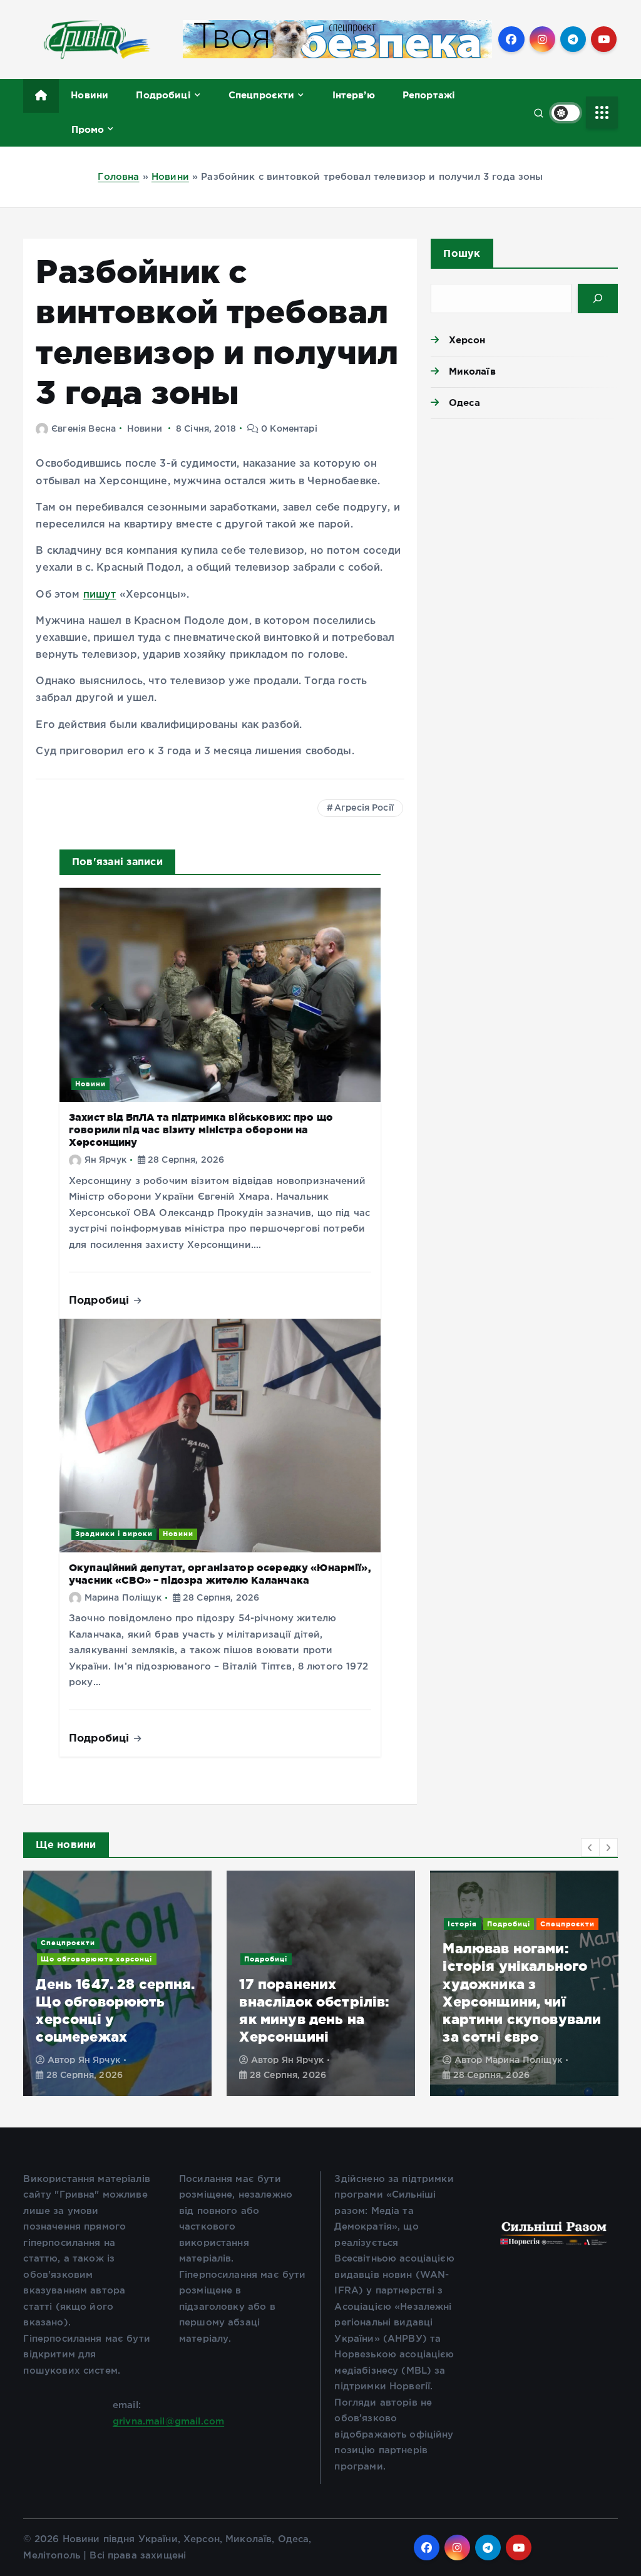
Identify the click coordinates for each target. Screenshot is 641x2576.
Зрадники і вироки (114, 1534)
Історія (462, 1924)
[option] (117, 1983)
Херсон (467, 340)
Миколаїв (472, 371)
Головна (118, 177)
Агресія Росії (364, 808)
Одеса (464, 402)
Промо (88, 129)
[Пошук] (597, 299)
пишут (100, 595)
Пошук (462, 253)
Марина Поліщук (123, 1598)
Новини (90, 95)
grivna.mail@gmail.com (168, 2422)
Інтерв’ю (354, 95)
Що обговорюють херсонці (96, 1959)
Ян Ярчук (105, 1160)
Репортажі (429, 95)
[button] (590, 1847)
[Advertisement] (524, 516)
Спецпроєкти (262, 95)
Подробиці (163, 95)
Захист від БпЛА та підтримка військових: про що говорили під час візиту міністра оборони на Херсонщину (201, 1130)
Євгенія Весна (84, 429)
